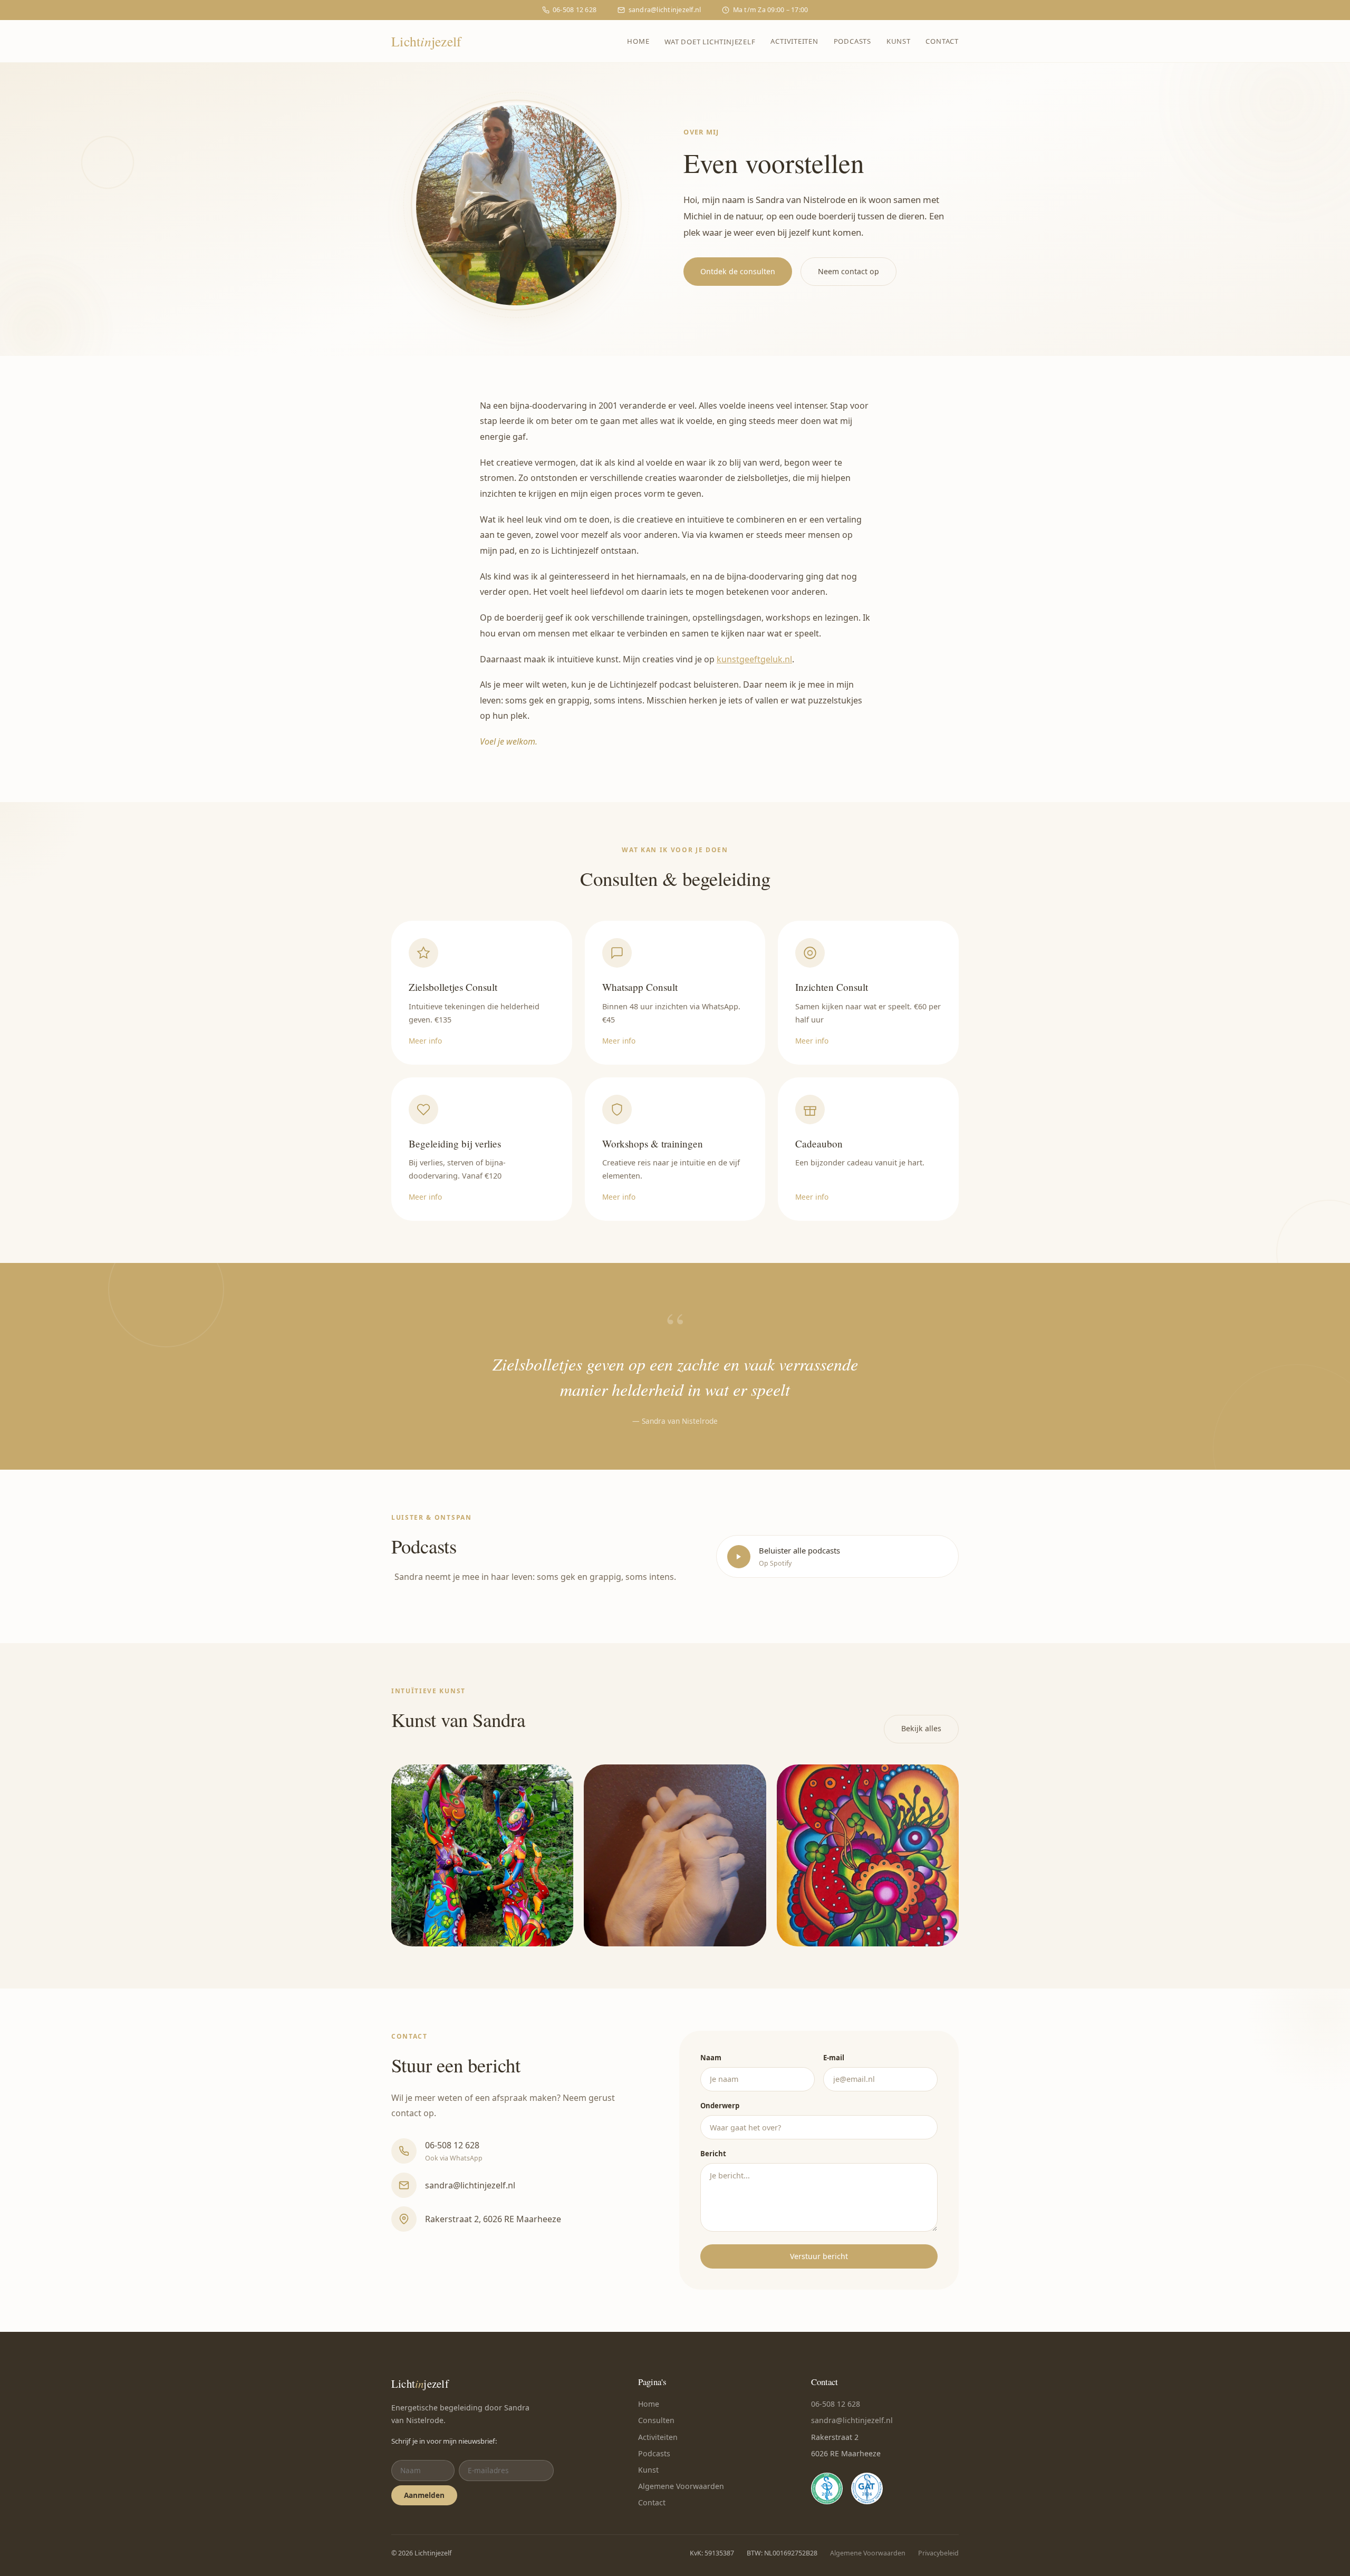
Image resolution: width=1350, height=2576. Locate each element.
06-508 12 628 (575, 10)
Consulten (656, 2420)
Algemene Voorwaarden (681, 2486)
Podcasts (852, 41)
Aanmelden (424, 2495)
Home (638, 41)
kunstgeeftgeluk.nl (754, 659)
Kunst (899, 41)
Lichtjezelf (426, 41)
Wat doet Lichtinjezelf (710, 42)
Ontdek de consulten (738, 271)
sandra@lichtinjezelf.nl (665, 10)
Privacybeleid (938, 2553)
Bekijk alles (921, 1728)
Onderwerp (720, 2106)
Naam (711, 2058)
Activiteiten (794, 41)
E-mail (834, 2058)
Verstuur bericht (819, 2256)
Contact (942, 41)
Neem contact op (848, 271)
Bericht (713, 2154)
